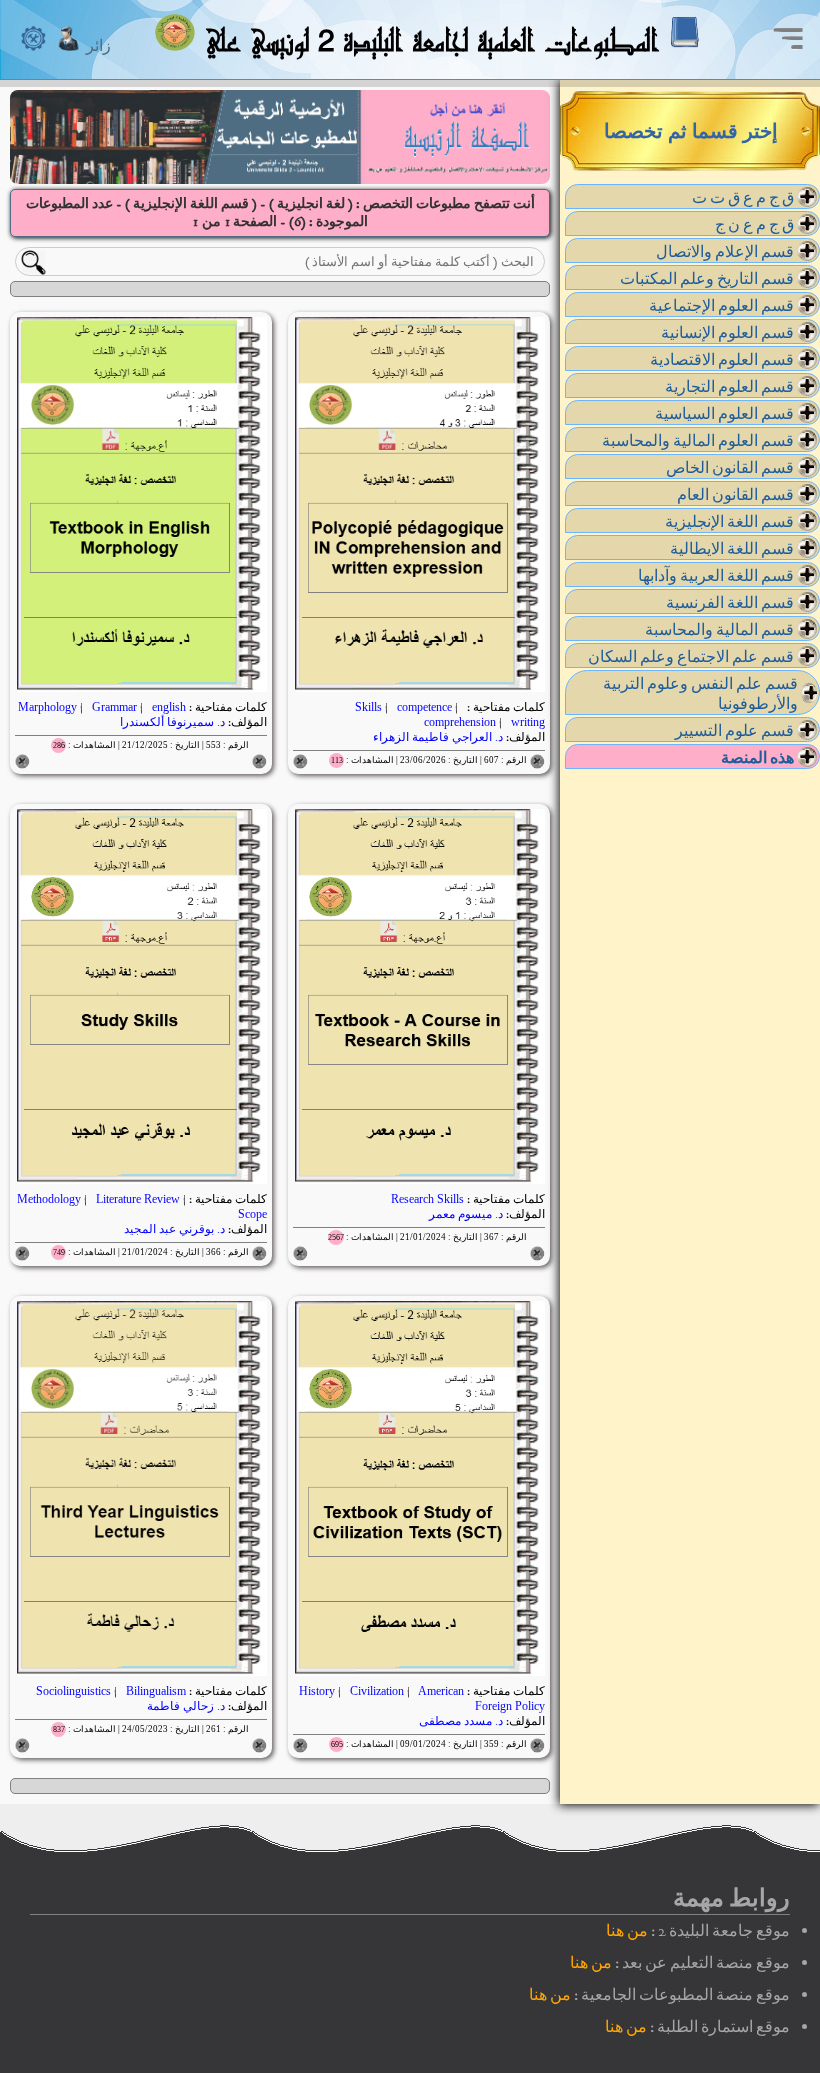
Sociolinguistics (75, 1691)
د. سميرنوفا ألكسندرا (172, 722)
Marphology (49, 707)
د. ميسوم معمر (466, 1214)
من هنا (627, 1931)
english (167, 707)
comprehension (461, 722)
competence (424, 707)
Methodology (50, 1199)
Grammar (114, 707)
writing (526, 722)
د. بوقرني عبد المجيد (174, 1229)
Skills (370, 707)
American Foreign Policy (480, 1698)
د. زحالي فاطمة (186, 1706)
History (318, 1691)
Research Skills (427, 1199)
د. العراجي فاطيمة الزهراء (438, 737)
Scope (251, 1214)
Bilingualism (154, 1691)
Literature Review (138, 1199)
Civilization (377, 1691)
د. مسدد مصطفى (461, 1721)
